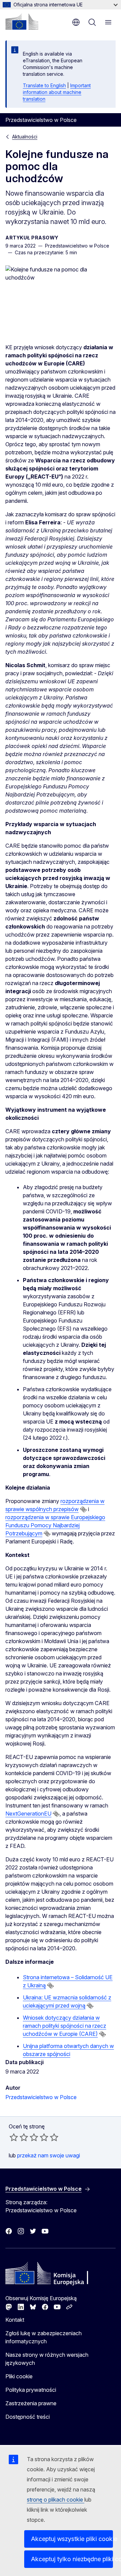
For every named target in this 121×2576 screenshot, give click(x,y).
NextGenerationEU (28, 1814)
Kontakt (15, 2320)
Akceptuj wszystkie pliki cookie (72, 2539)
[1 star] (14, 2137)
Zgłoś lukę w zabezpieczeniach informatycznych (44, 2337)
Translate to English (44, 85)
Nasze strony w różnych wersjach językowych (47, 2359)
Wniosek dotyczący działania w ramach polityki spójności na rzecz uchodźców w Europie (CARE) (65, 2026)
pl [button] (76, 22)
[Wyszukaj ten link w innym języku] (83, 1509)
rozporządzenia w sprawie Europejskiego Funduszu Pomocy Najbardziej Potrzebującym (55, 1525)
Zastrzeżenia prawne (31, 2403)
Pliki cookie (19, 2376)
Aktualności (25, 137)
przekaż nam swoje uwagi (49, 2155)
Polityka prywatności (31, 2390)
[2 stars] (19, 2137)
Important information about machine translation (57, 92)
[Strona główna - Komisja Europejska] (22, 22)
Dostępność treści (28, 2417)
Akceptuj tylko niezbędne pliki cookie (72, 2559)
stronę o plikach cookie (56, 2500)
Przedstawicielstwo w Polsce (41, 2097)
